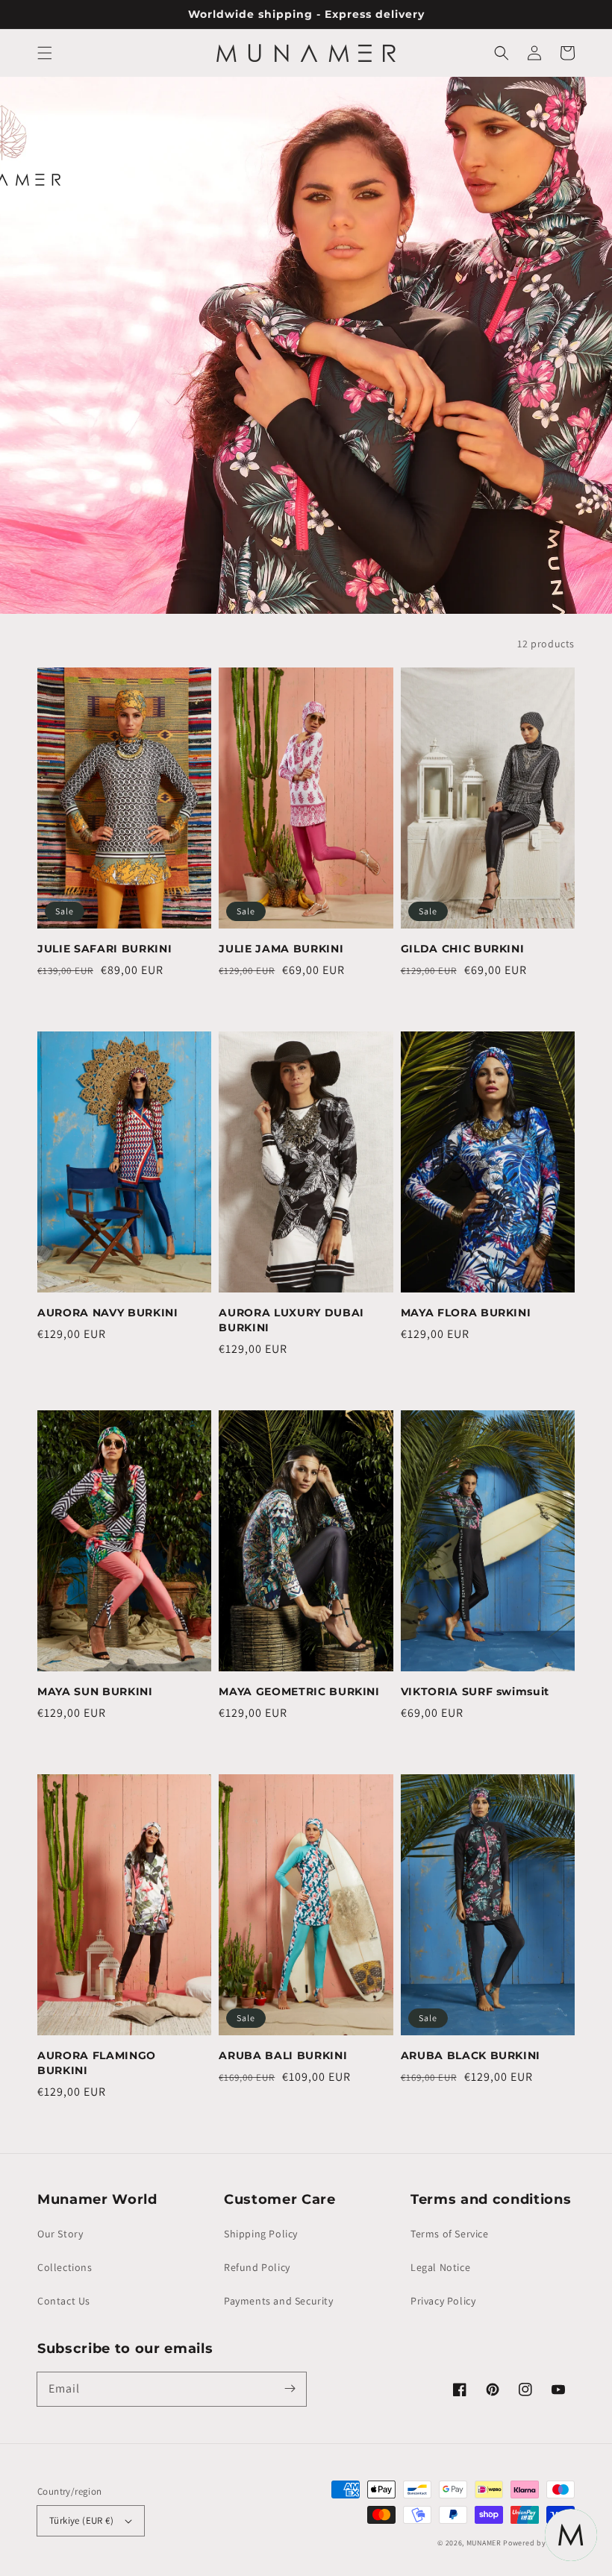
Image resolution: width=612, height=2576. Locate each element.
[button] (45, 53)
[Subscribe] (290, 2389)
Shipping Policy (261, 2234)
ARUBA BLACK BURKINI (471, 2055)
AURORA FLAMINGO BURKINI (97, 2063)
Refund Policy (257, 2267)
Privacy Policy (443, 2301)
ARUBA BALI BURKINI (283, 2055)
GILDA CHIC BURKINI (463, 949)
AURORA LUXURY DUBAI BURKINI (291, 1320)
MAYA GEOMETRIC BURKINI (299, 1691)
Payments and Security (279, 2301)
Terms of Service (450, 2234)
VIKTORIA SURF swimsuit (475, 1691)
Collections (65, 2267)
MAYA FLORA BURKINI (466, 1313)
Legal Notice (440, 2267)
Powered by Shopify (539, 2543)
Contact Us (64, 2301)
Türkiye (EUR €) (81, 2520)
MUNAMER (484, 2543)
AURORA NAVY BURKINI (108, 1313)
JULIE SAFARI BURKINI (104, 949)
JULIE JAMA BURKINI (281, 949)
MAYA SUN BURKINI (95, 1691)
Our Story (60, 2234)
